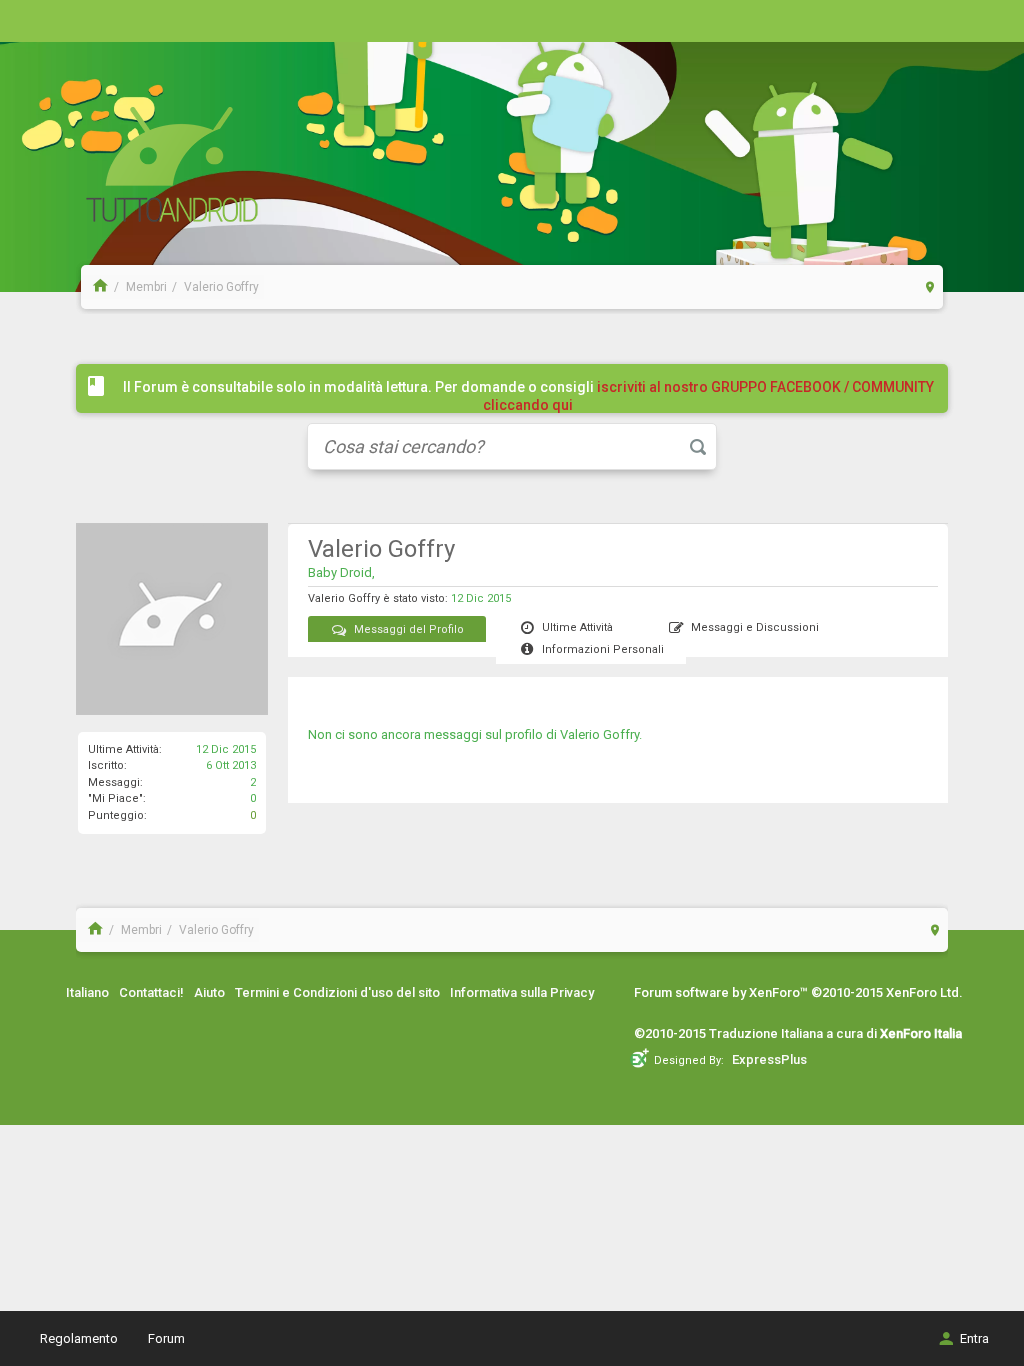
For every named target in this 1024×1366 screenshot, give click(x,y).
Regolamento (79, 1338)
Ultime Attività (577, 627)
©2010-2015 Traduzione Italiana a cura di (798, 1033)
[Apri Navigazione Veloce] (930, 286)
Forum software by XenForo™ (798, 992)
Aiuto (209, 992)
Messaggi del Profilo (409, 629)
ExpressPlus (769, 1059)
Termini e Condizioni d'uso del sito (337, 992)
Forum (166, 1338)
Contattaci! (151, 992)
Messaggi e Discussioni (755, 627)
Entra (974, 1338)
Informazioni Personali (603, 649)
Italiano (87, 992)
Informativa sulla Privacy (522, 992)
